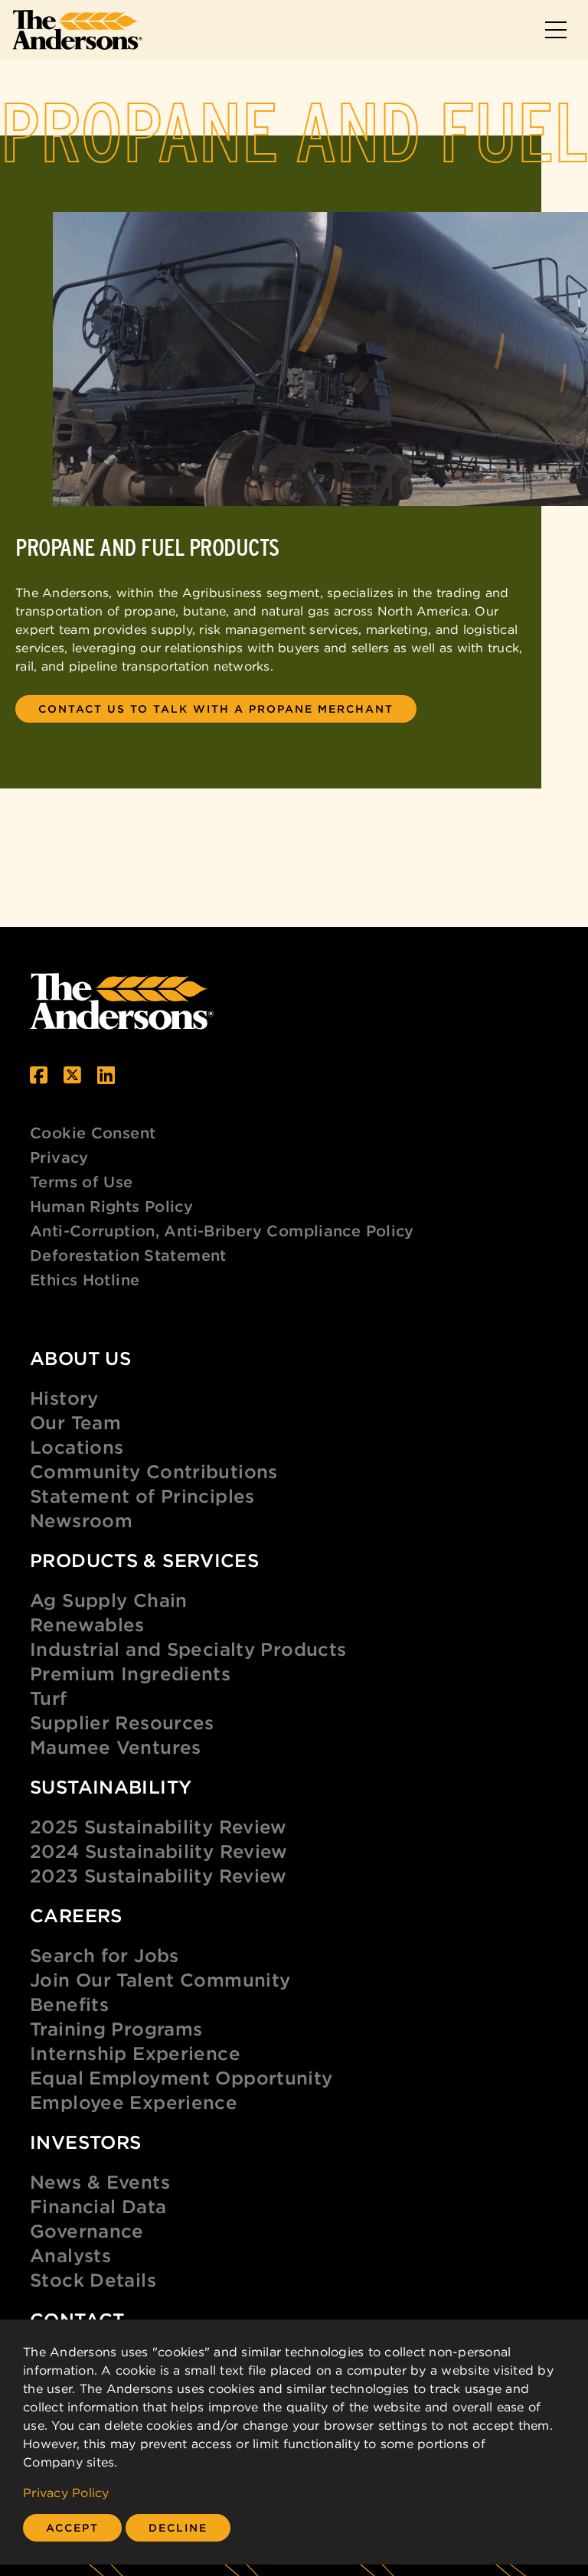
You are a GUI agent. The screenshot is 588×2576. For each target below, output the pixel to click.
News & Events (100, 2182)
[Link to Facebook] (39, 1075)
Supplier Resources (122, 1722)
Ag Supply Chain (109, 1600)
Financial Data (98, 2206)
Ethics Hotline (85, 1280)
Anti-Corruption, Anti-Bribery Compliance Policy (222, 1231)
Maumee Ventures (116, 1747)
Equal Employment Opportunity (181, 2078)
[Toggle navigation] (556, 30)
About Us (80, 1358)
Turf (49, 1698)
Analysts (70, 2255)
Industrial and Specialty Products (188, 1649)
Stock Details (93, 2280)
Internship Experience (135, 2053)
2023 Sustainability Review (158, 1876)
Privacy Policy (66, 2493)
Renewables (87, 1624)
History (64, 1398)
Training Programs (116, 2029)
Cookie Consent (93, 1133)
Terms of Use (82, 1182)
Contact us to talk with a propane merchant (216, 709)
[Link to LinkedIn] (106, 1075)
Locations (77, 1447)
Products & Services (144, 1560)
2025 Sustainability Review (158, 1827)
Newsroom (81, 1520)
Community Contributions (154, 1471)
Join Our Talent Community (160, 1980)
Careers (76, 1915)
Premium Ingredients (130, 1673)
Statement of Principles (142, 1496)
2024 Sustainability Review (159, 1851)
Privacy (59, 1157)
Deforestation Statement (128, 1255)
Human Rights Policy (111, 1206)
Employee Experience (134, 2102)
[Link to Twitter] (72, 1075)
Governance (87, 2231)
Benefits (69, 2004)
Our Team (75, 1422)
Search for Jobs (105, 1955)
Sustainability (111, 1787)
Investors (85, 2142)
